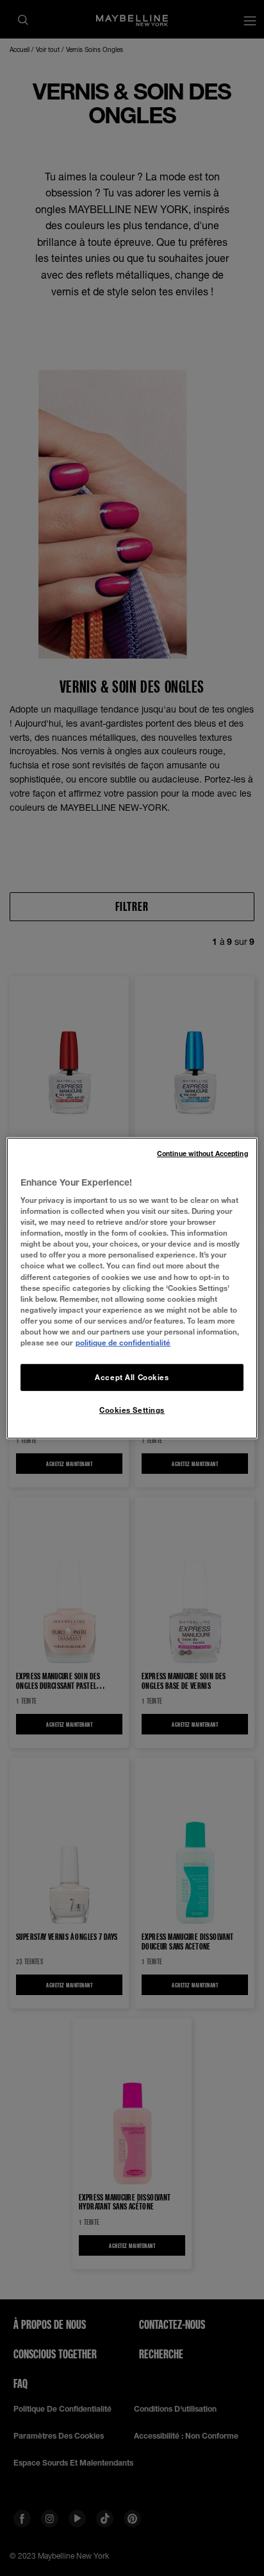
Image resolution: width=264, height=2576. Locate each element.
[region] (132, 1288)
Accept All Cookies (132, 1377)
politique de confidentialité (123, 1343)
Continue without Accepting (202, 1153)
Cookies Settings (132, 1410)
